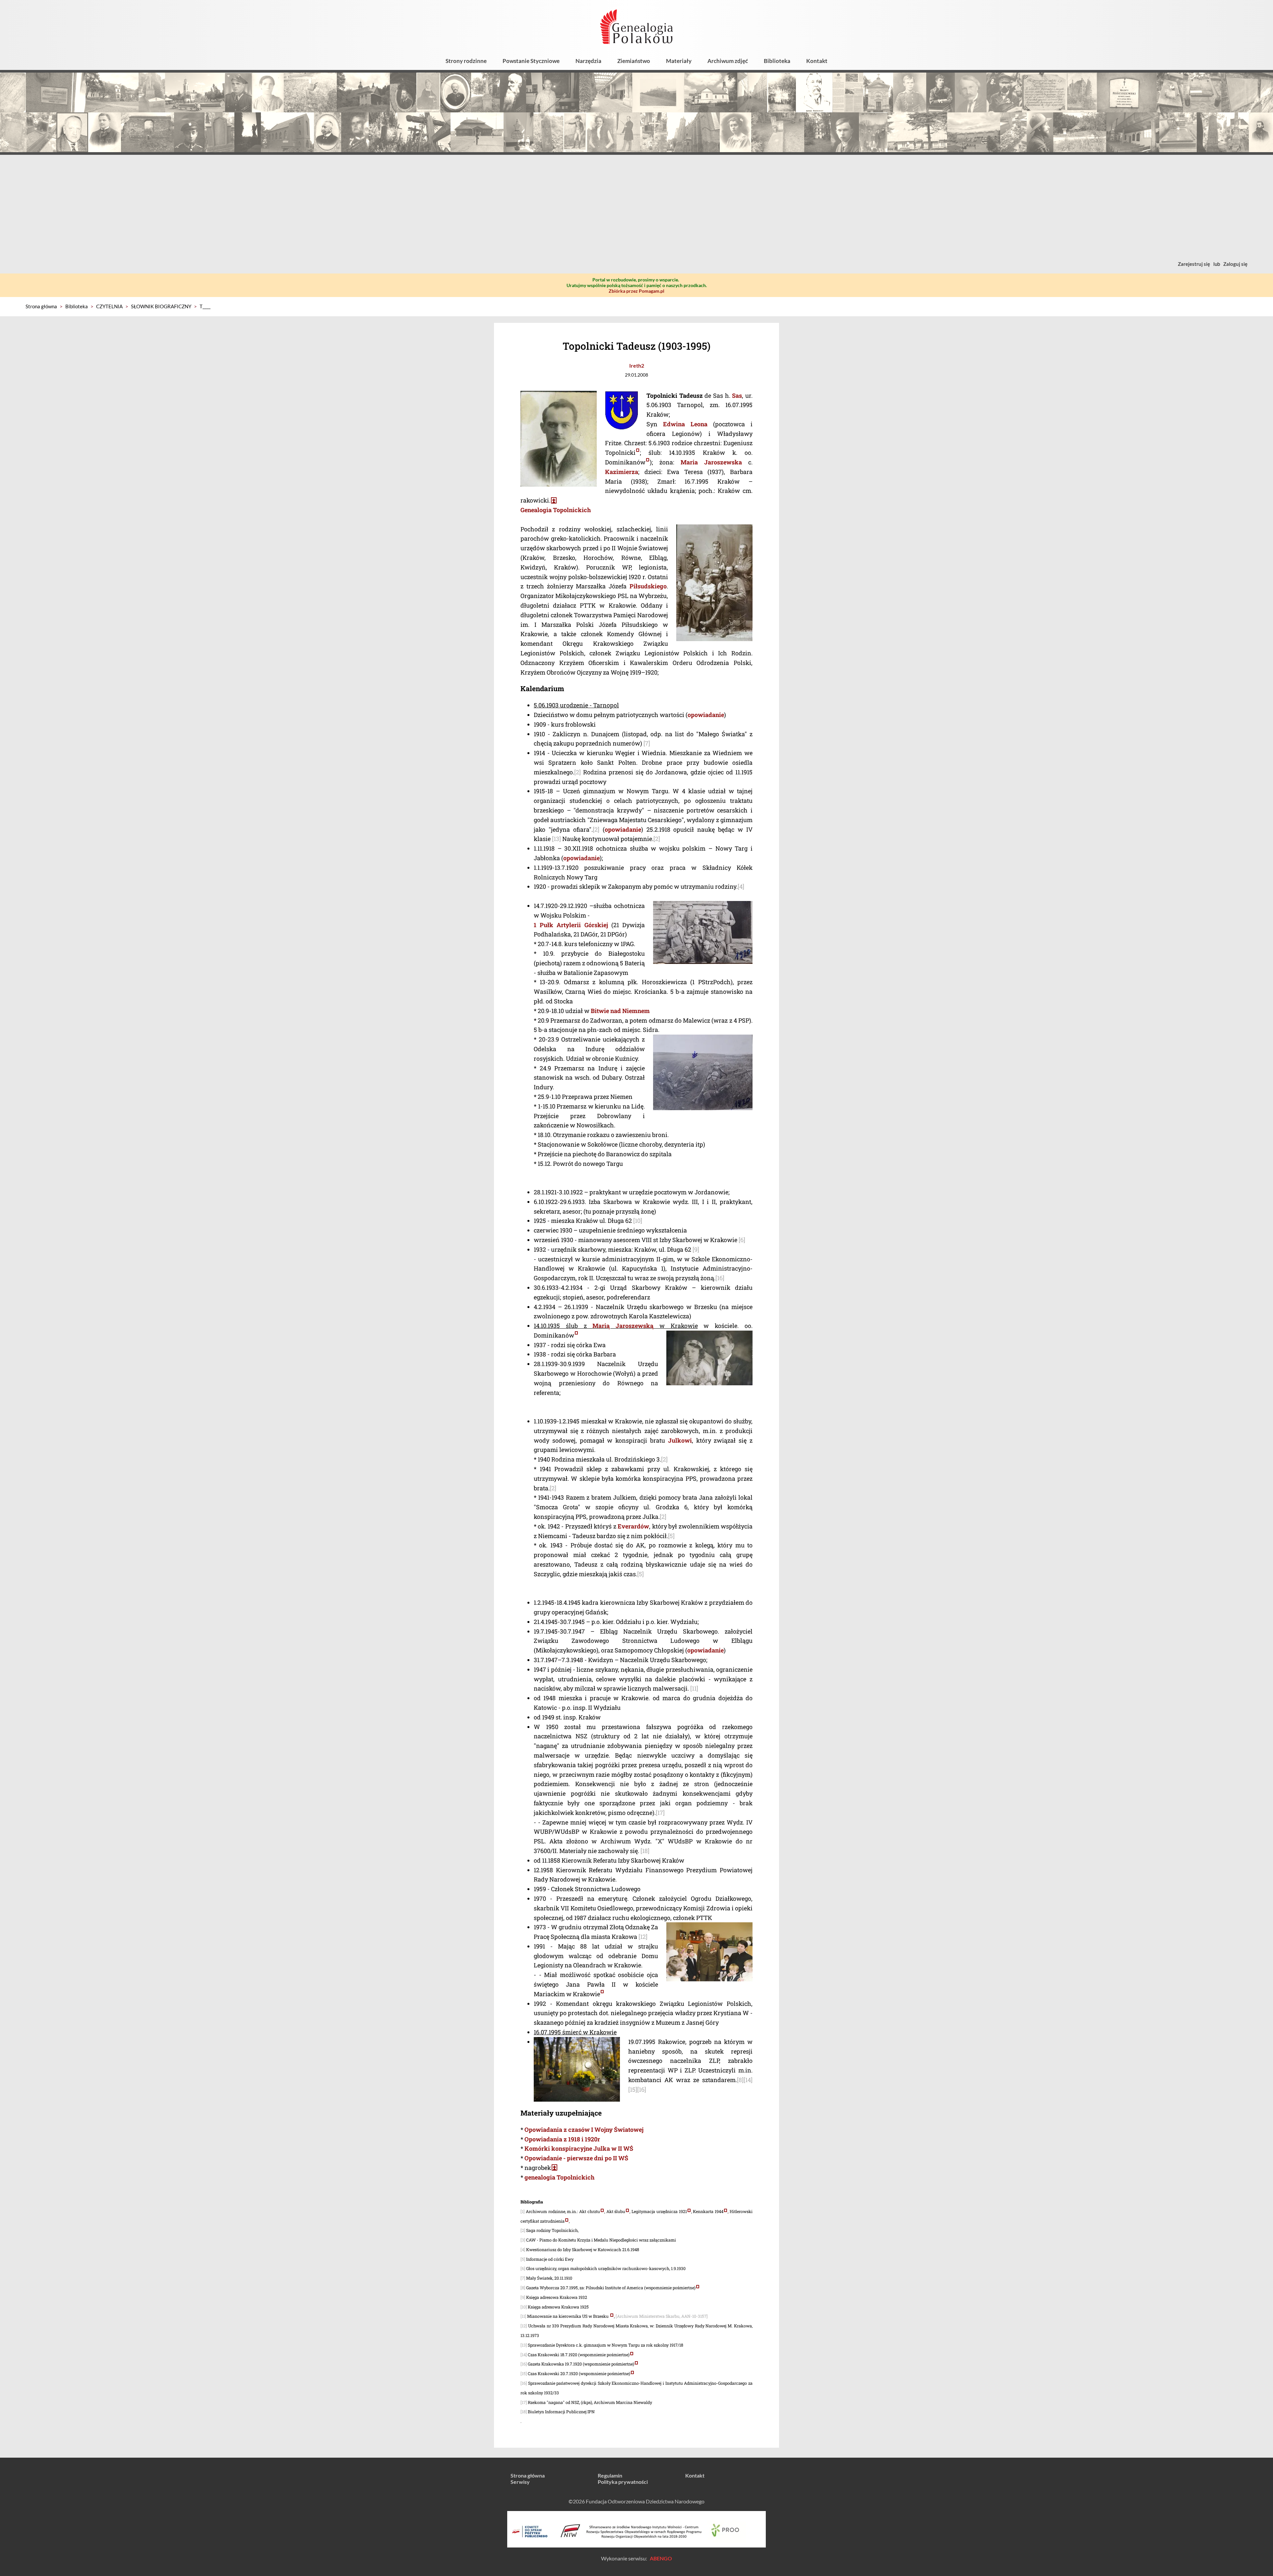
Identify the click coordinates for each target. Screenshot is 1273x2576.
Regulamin (610, 2475)
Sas (737, 395)
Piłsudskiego (648, 586)
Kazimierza (622, 472)
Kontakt (817, 61)
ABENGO (661, 2558)
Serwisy (520, 2482)
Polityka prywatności (623, 2482)
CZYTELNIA (109, 306)
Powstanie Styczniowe (531, 61)
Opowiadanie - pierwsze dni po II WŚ (576, 2158)
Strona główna (41, 306)
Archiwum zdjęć (728, 61)
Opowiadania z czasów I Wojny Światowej (584, 2129)
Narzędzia (588, 61)
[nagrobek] (554, 500)
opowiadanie (706, 715)
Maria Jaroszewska (711, 462)
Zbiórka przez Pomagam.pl (636, 291)
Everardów (633, 1526)
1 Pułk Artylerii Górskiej (571, 925)
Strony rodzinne (466, 61)
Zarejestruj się (1194, 264)
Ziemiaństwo (634, 61)
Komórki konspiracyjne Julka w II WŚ (579, 2148)
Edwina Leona (685, 424)
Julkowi (680, 1440)
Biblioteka (777, 61)
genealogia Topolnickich (559, 2177)
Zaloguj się (1235, 264)
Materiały (679, 61)
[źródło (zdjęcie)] (638, 452)
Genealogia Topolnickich (556, 510)
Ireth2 (637, 365)
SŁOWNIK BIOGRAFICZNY (161, 306)
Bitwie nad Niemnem (620, 1011)
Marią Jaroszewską (623, 1326)
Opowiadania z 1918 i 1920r (562, 2139)
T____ (205, 306)
